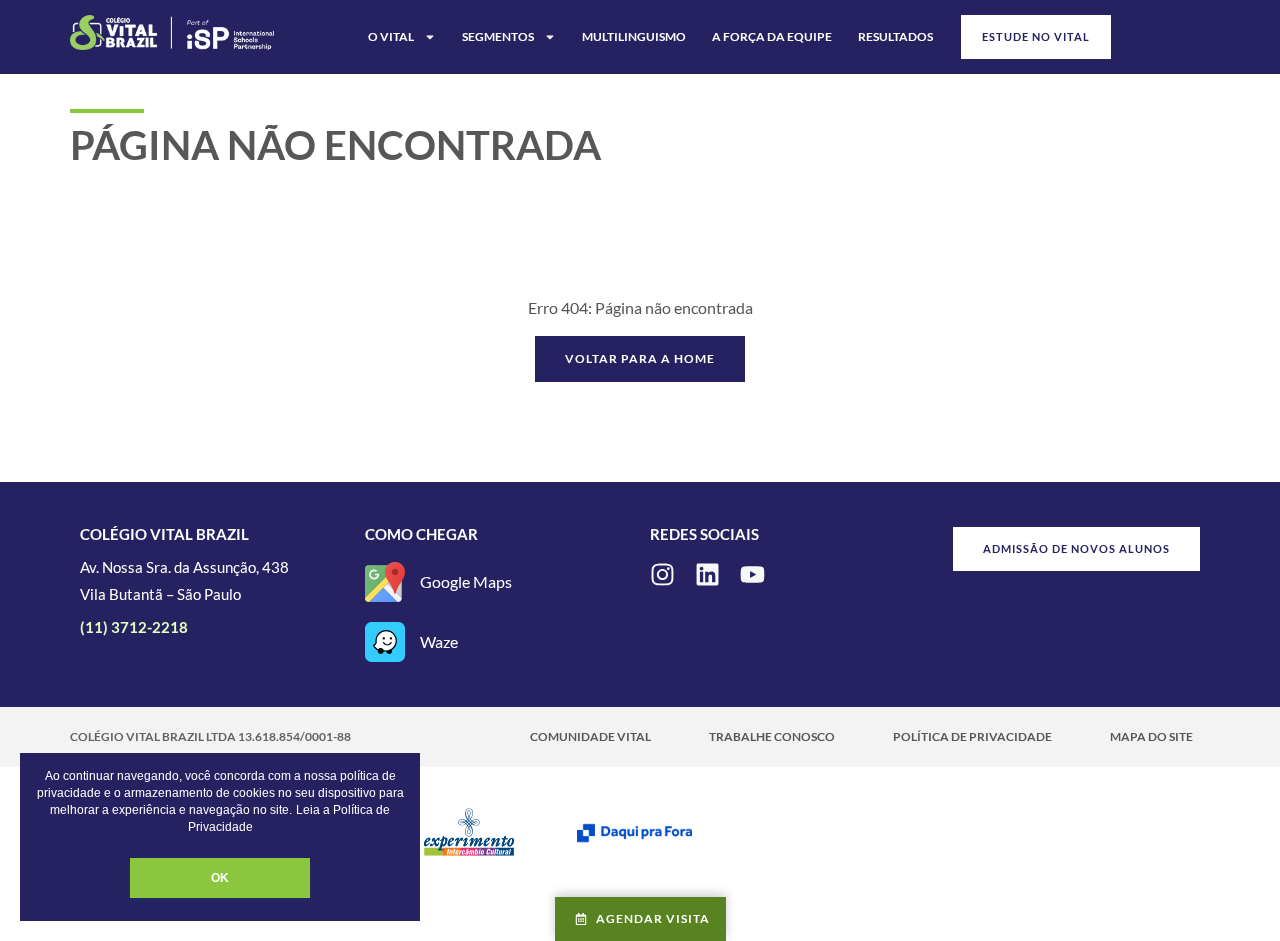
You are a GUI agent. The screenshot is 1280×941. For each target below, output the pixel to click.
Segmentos (498, 36)
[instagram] (662, 574)
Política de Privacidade (972, 736)
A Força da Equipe (772, 36)
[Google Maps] (385, 582)
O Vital (391, 36)
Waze (439, 641)
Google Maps (466, 581)
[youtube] (752, 574)
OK (220, 878)
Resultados (895, 36)
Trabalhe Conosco (772, 736)
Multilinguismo (634, 36)
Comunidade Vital (590, 736)
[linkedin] (707, 574)
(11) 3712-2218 (134, 627)
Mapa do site (1151, 736)
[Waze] (385, 642)
